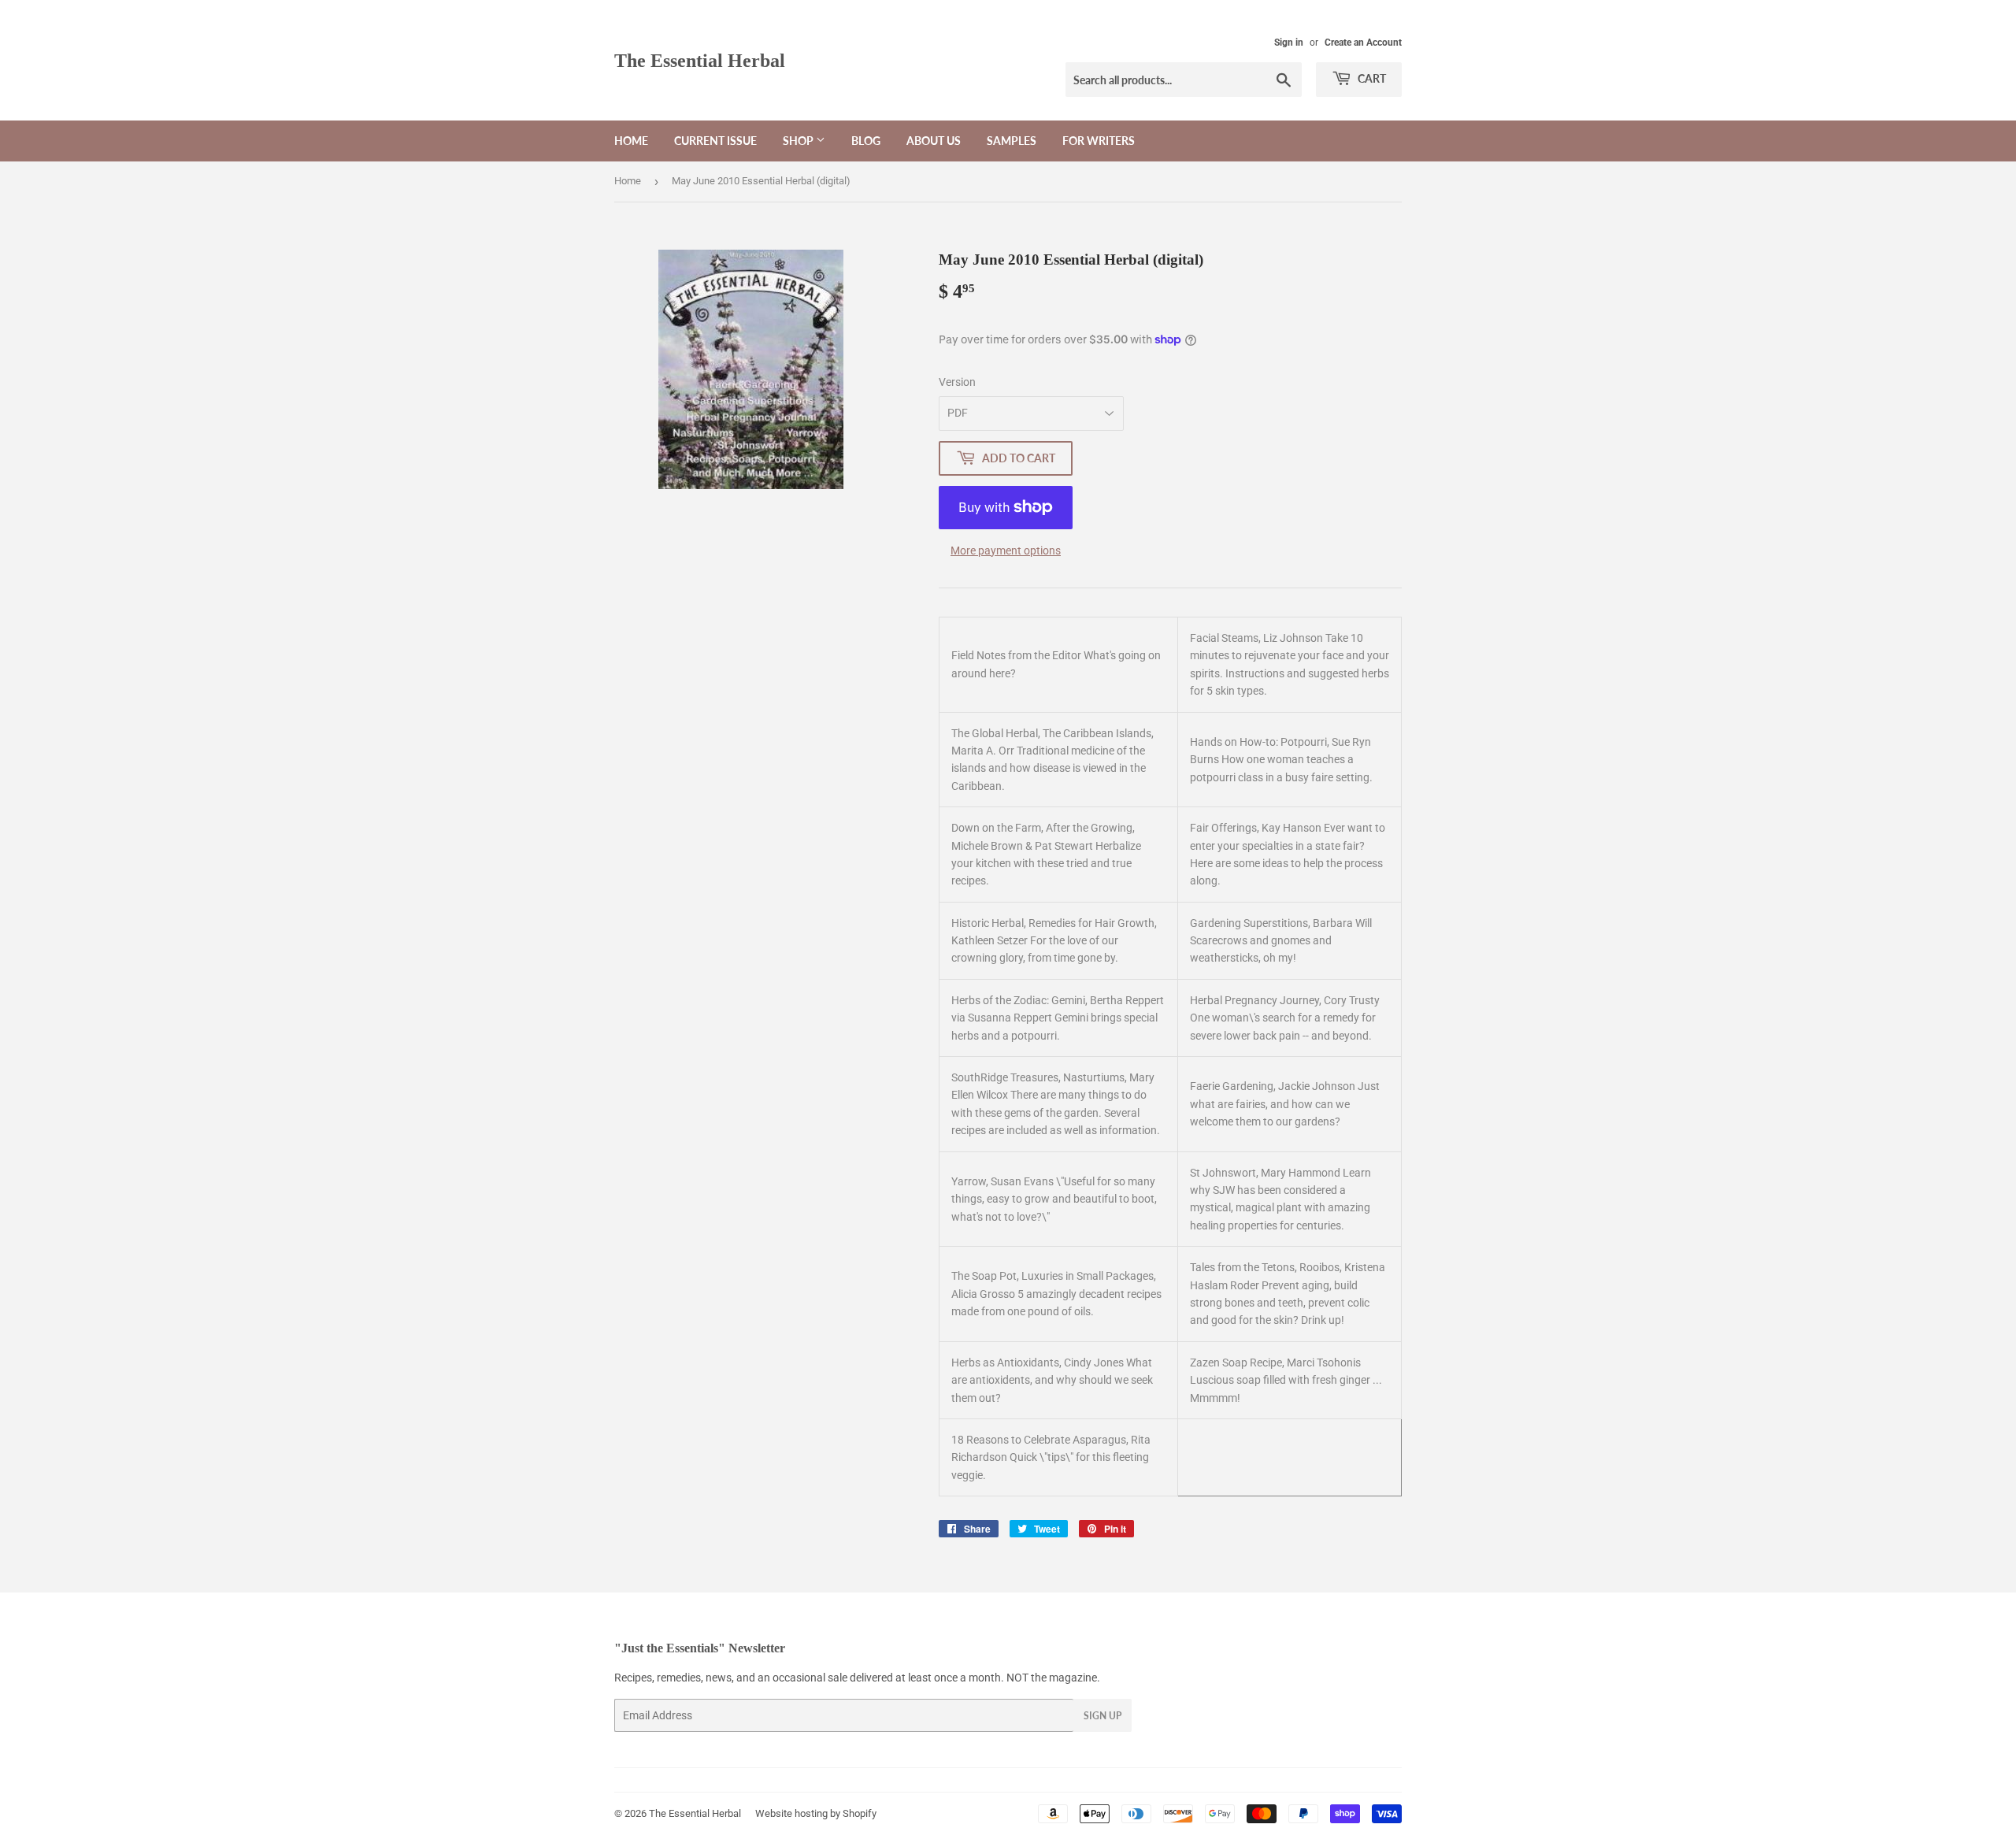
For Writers (1099, 141)
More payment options (1006, 551)
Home (631, 141)
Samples (1012, 141)
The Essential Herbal (700, 60)
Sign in (1289, 43)
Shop (799, 141)
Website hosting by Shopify (816, 1813)
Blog (866, 141)
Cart (1371, 78)
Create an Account (1363, 43)
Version (957, 382)
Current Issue (715, 141)
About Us (934, 141)
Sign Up (1102, 1716)
